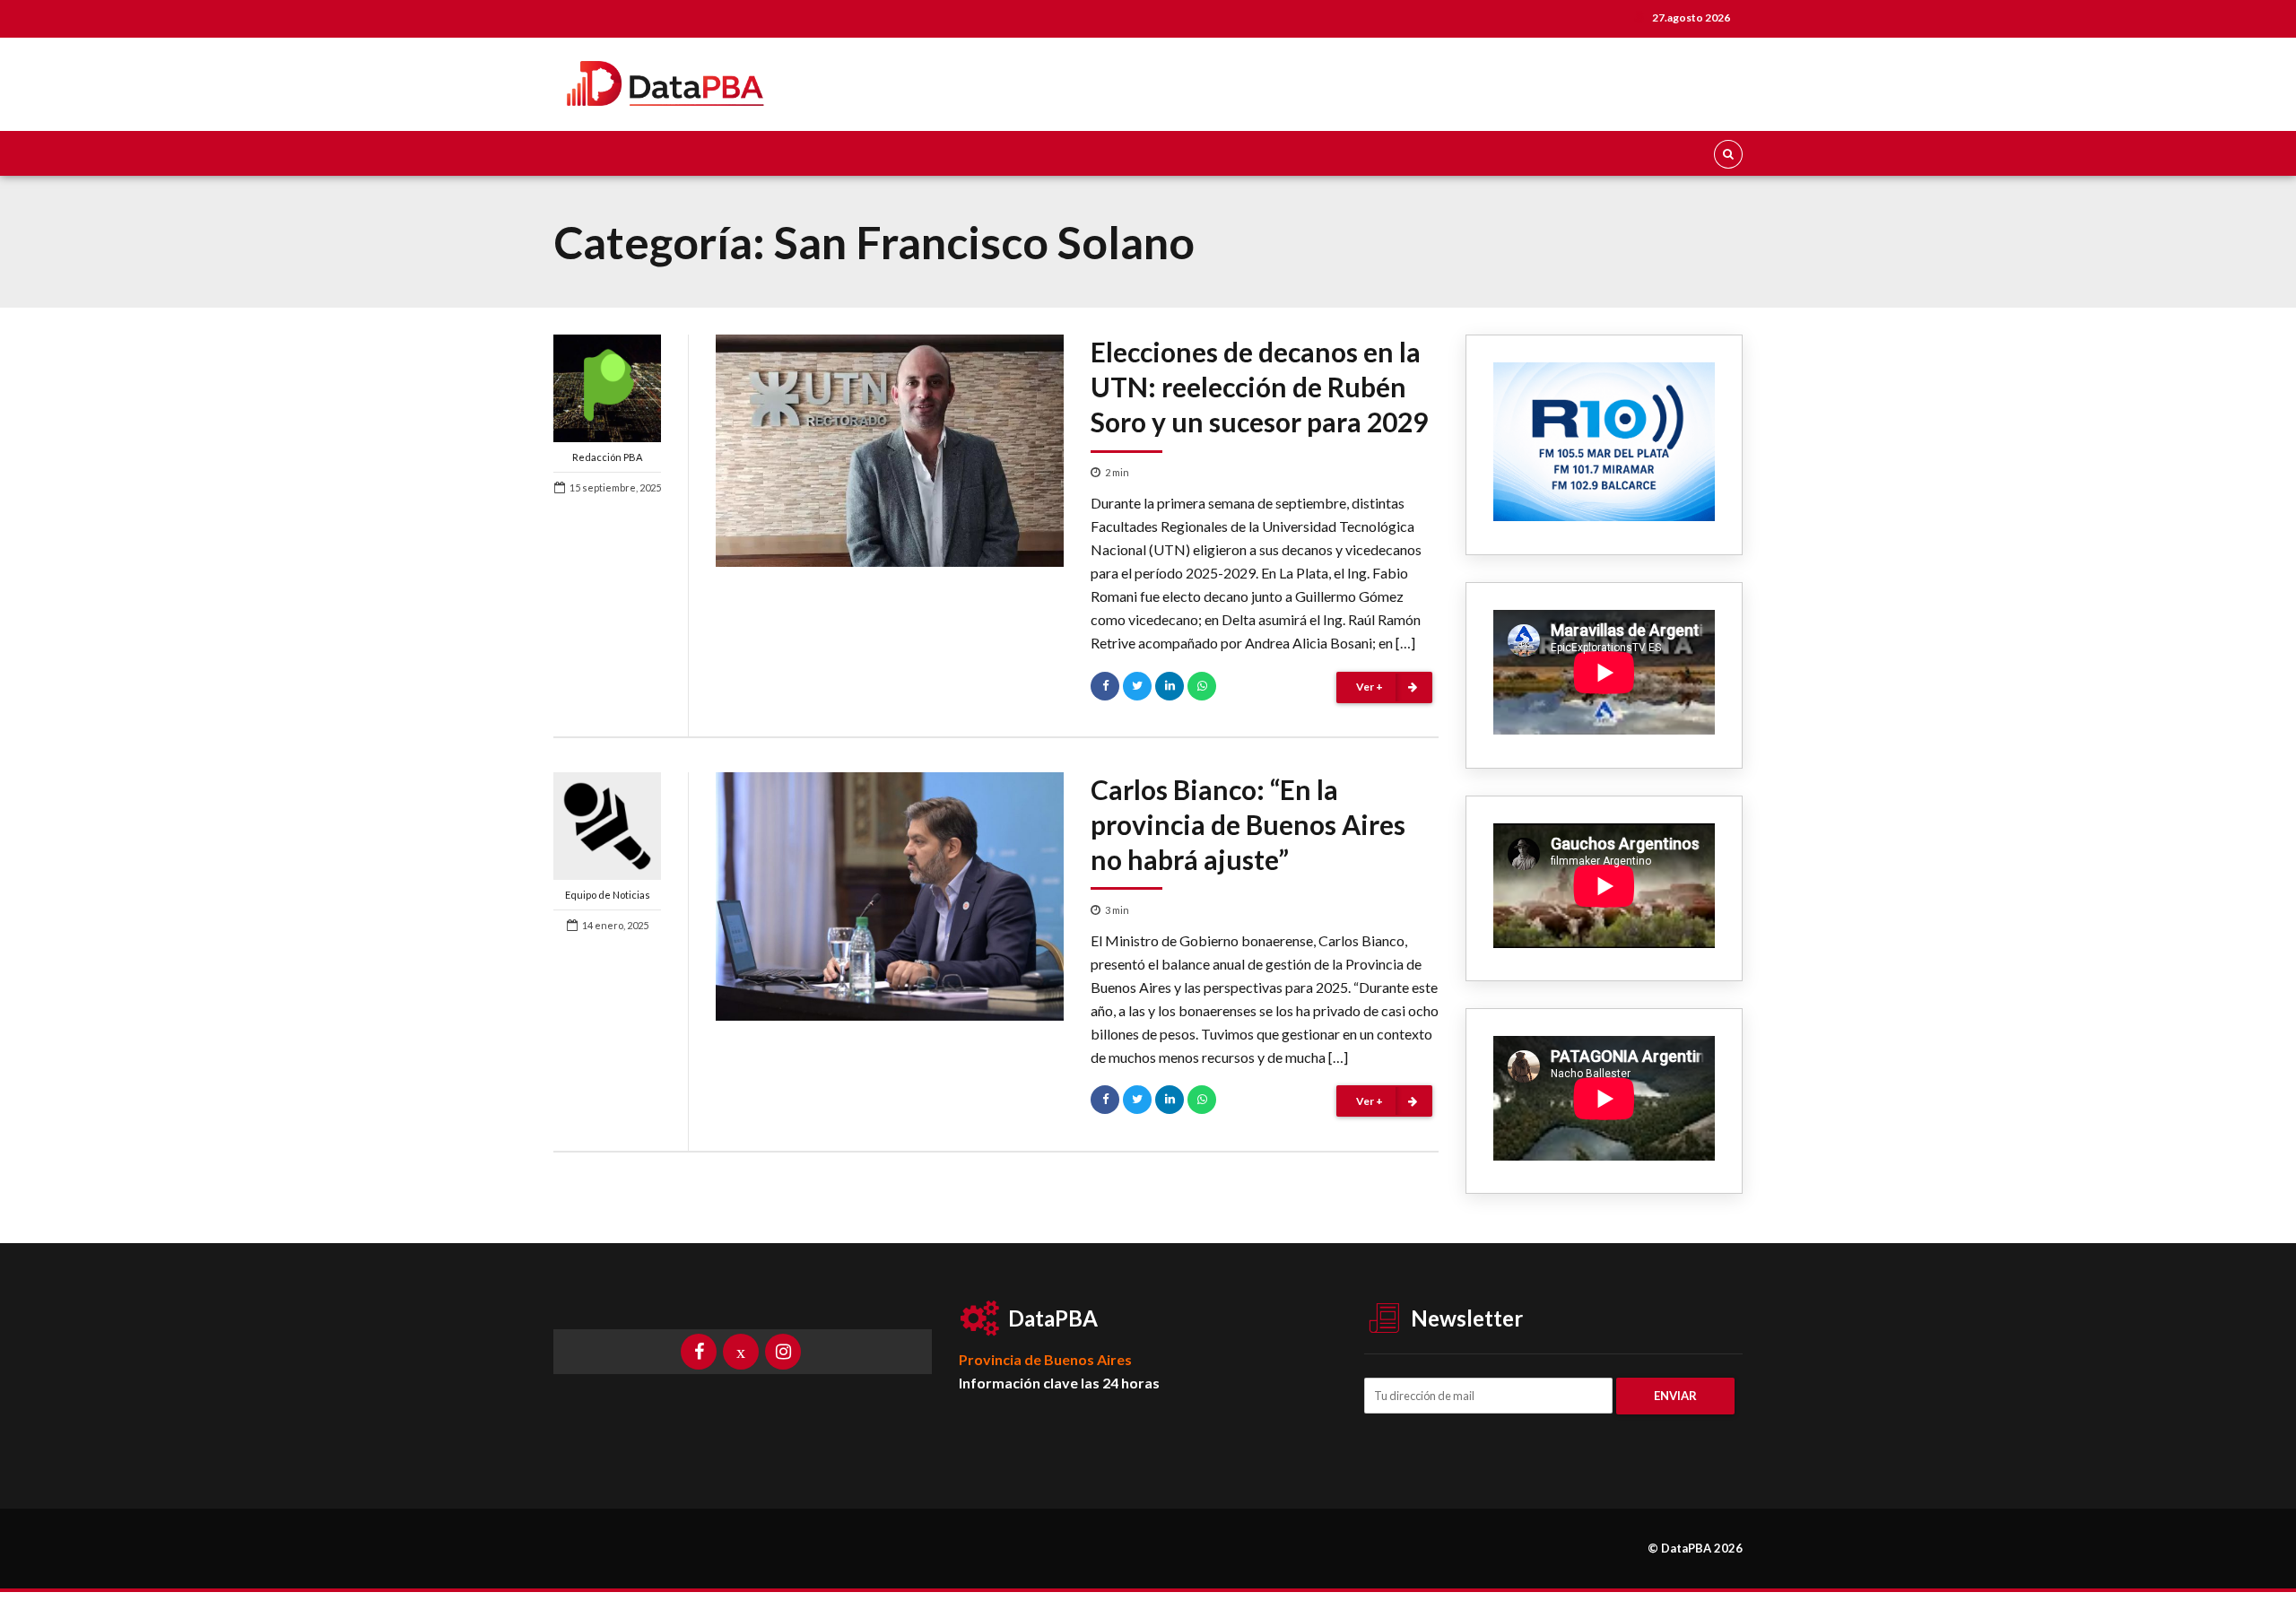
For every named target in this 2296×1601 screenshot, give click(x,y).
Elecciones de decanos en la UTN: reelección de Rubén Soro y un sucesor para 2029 (1259, 387)
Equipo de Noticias (608, 895)
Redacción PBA (607, 457)
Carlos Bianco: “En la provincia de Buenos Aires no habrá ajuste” (1248, 824)
